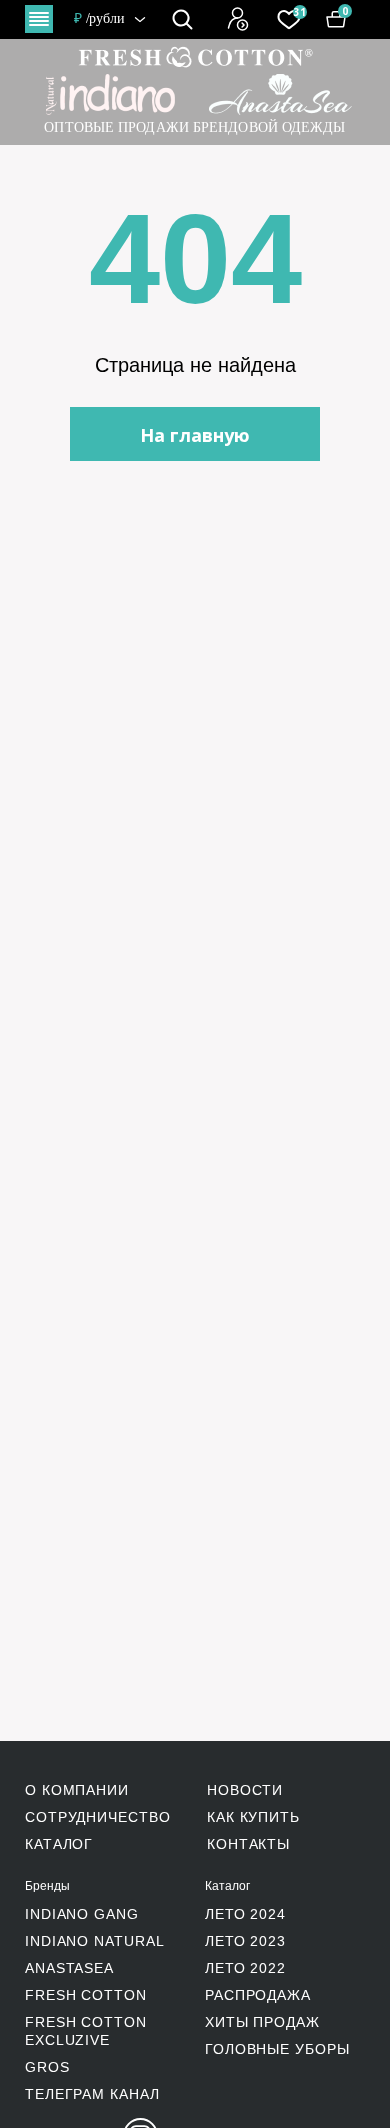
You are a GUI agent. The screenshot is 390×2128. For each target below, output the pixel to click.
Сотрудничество (98, 1817)
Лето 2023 (245, 1941)
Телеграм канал (92, 2094)
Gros (47, 2067)
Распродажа (258, 1995)
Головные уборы (277, 2049)
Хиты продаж (262, 2022)
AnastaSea (69, 1968)
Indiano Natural (95, 1941)
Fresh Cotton (86, 1995)
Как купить (253, 1817)
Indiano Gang (82, 1914)
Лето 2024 (245, 1914)
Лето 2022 (245, 1968)
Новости (245, 1790)
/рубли (101, 18)
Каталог (59, 1844)
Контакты (248, 1844)
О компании (77, 1790)
